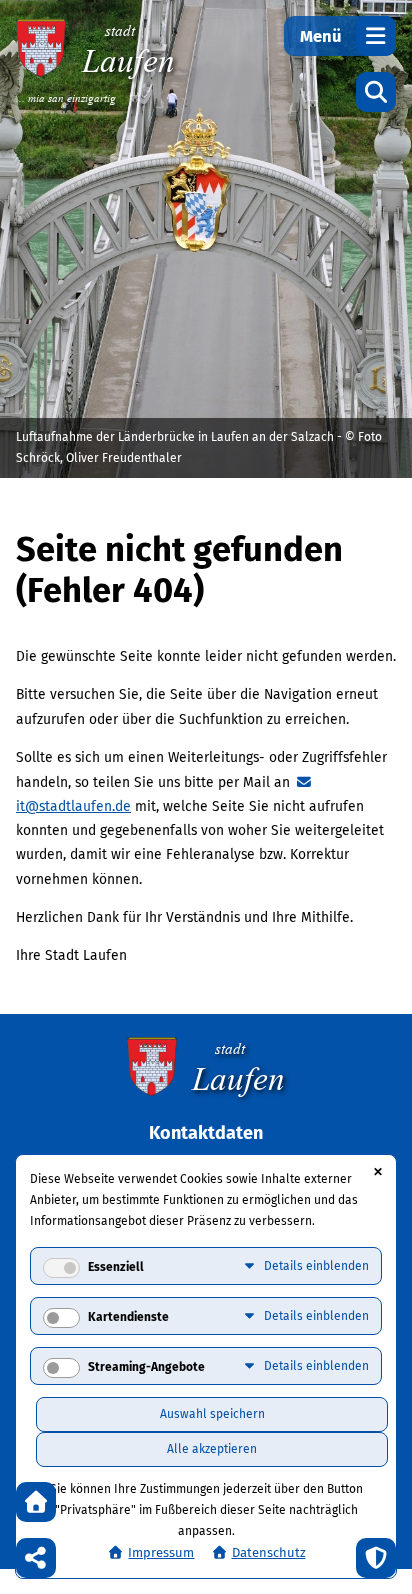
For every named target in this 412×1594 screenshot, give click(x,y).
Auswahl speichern (212, 1414)
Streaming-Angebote (146, 1367)
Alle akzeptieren (212, 1449)
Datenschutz (269, 1552)
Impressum (161, 1552)
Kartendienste (128, 1317)
